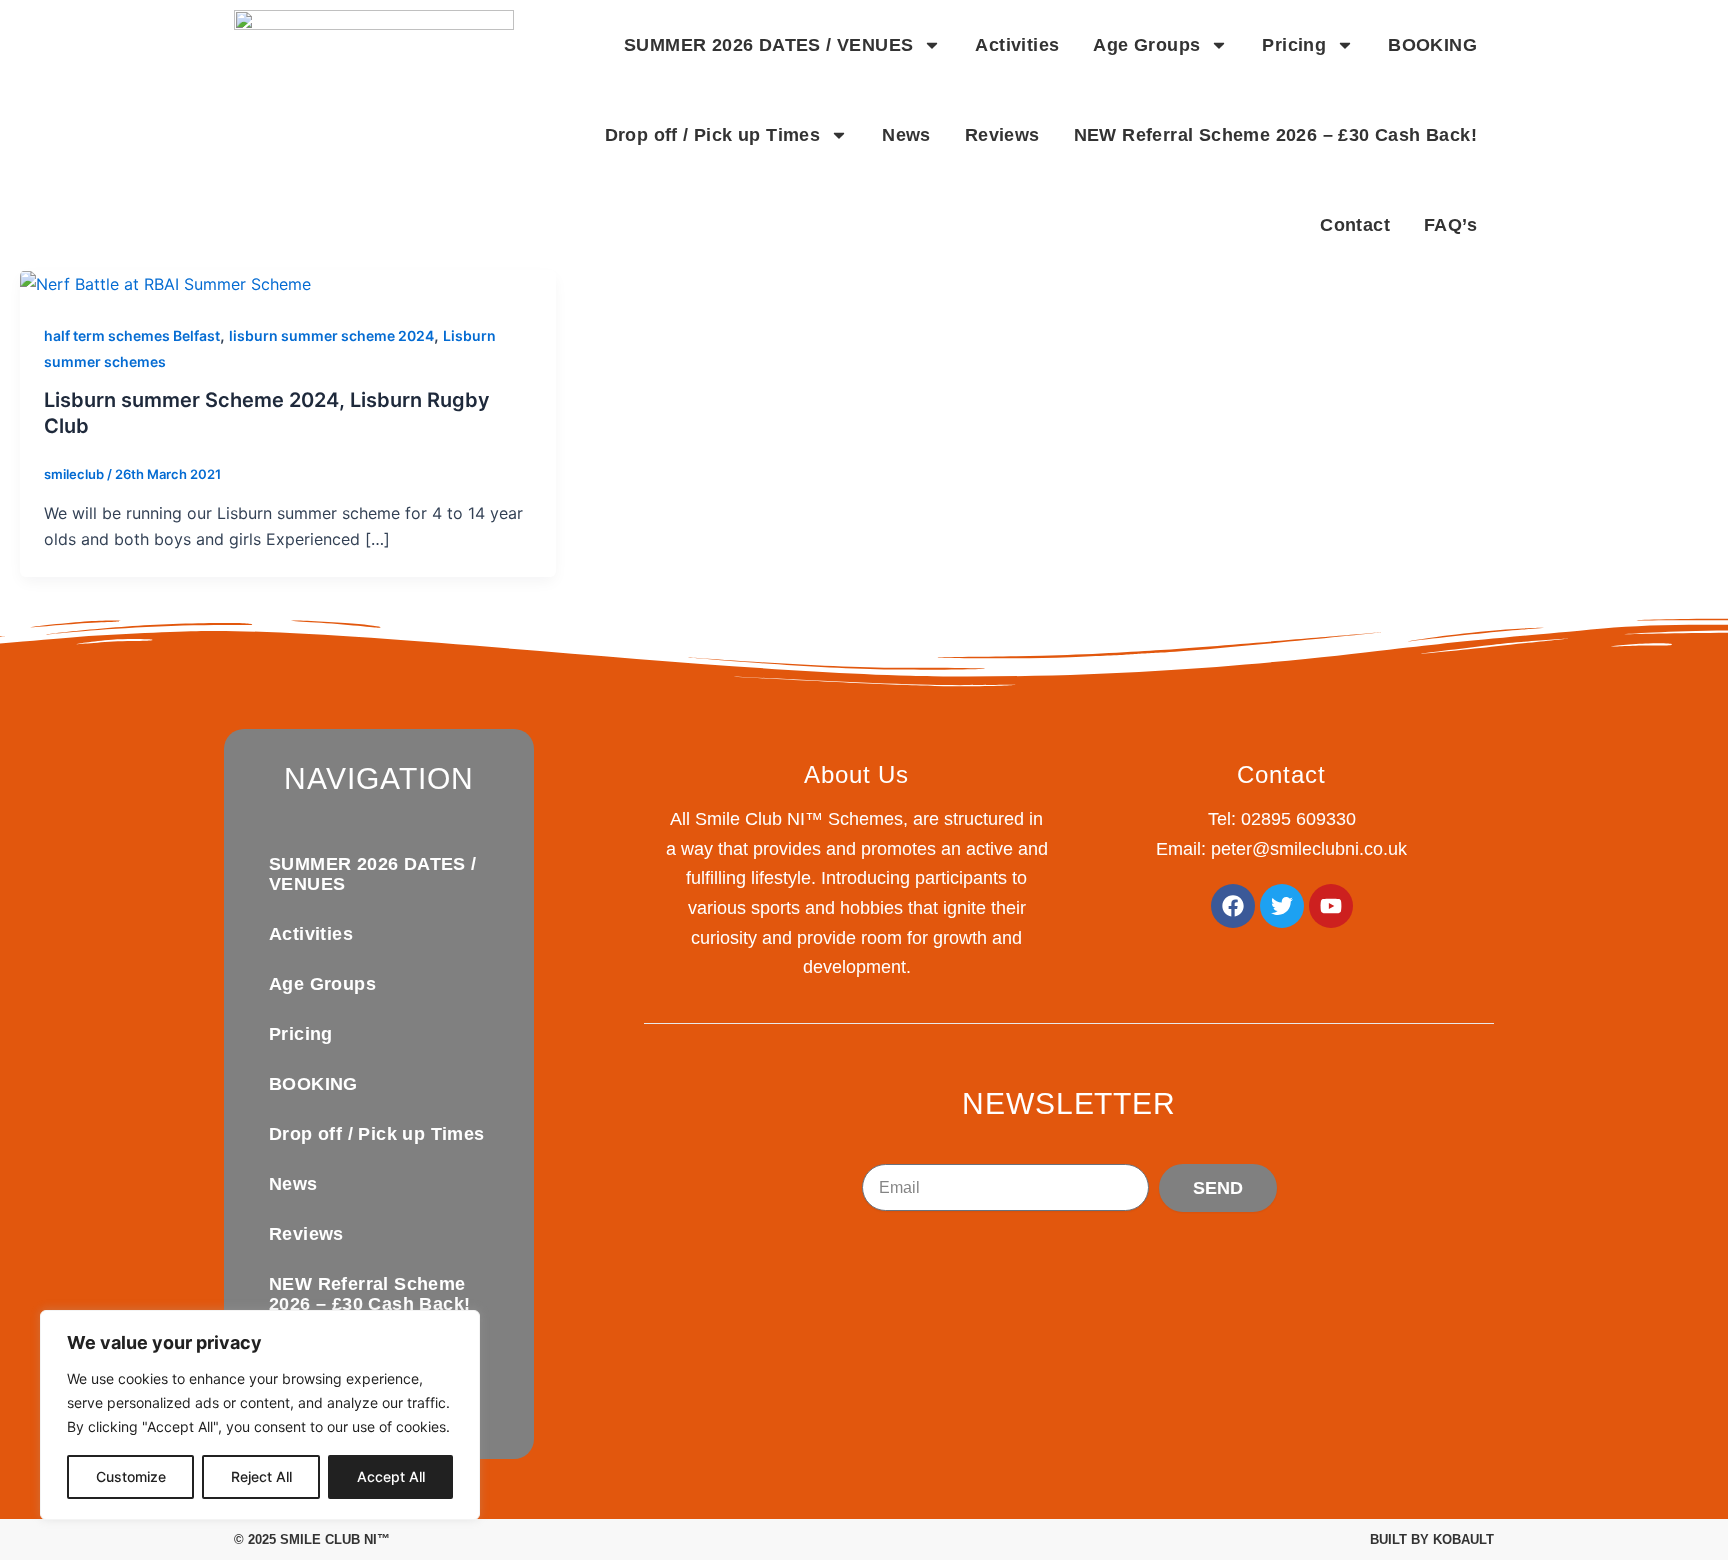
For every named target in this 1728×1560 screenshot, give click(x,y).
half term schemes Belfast (132, 335)
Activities (1017, 45)
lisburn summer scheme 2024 (331, 335)
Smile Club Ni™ (335, 1539)
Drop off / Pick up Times (713, 135)
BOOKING (1432, 45)
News (906, 135)
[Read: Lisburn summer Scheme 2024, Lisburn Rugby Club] (165, 283)
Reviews (1002, 135)
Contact (1355, 225)
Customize (131, 1476)
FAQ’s (1450, 225)
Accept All (391, 1476)
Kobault (1463, 1539)
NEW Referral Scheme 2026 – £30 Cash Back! (1275, 135)
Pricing (1294, 45)
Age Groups (1146, 45)
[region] (260, 1415)
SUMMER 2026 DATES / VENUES (768, 45)
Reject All (261, 1476)
